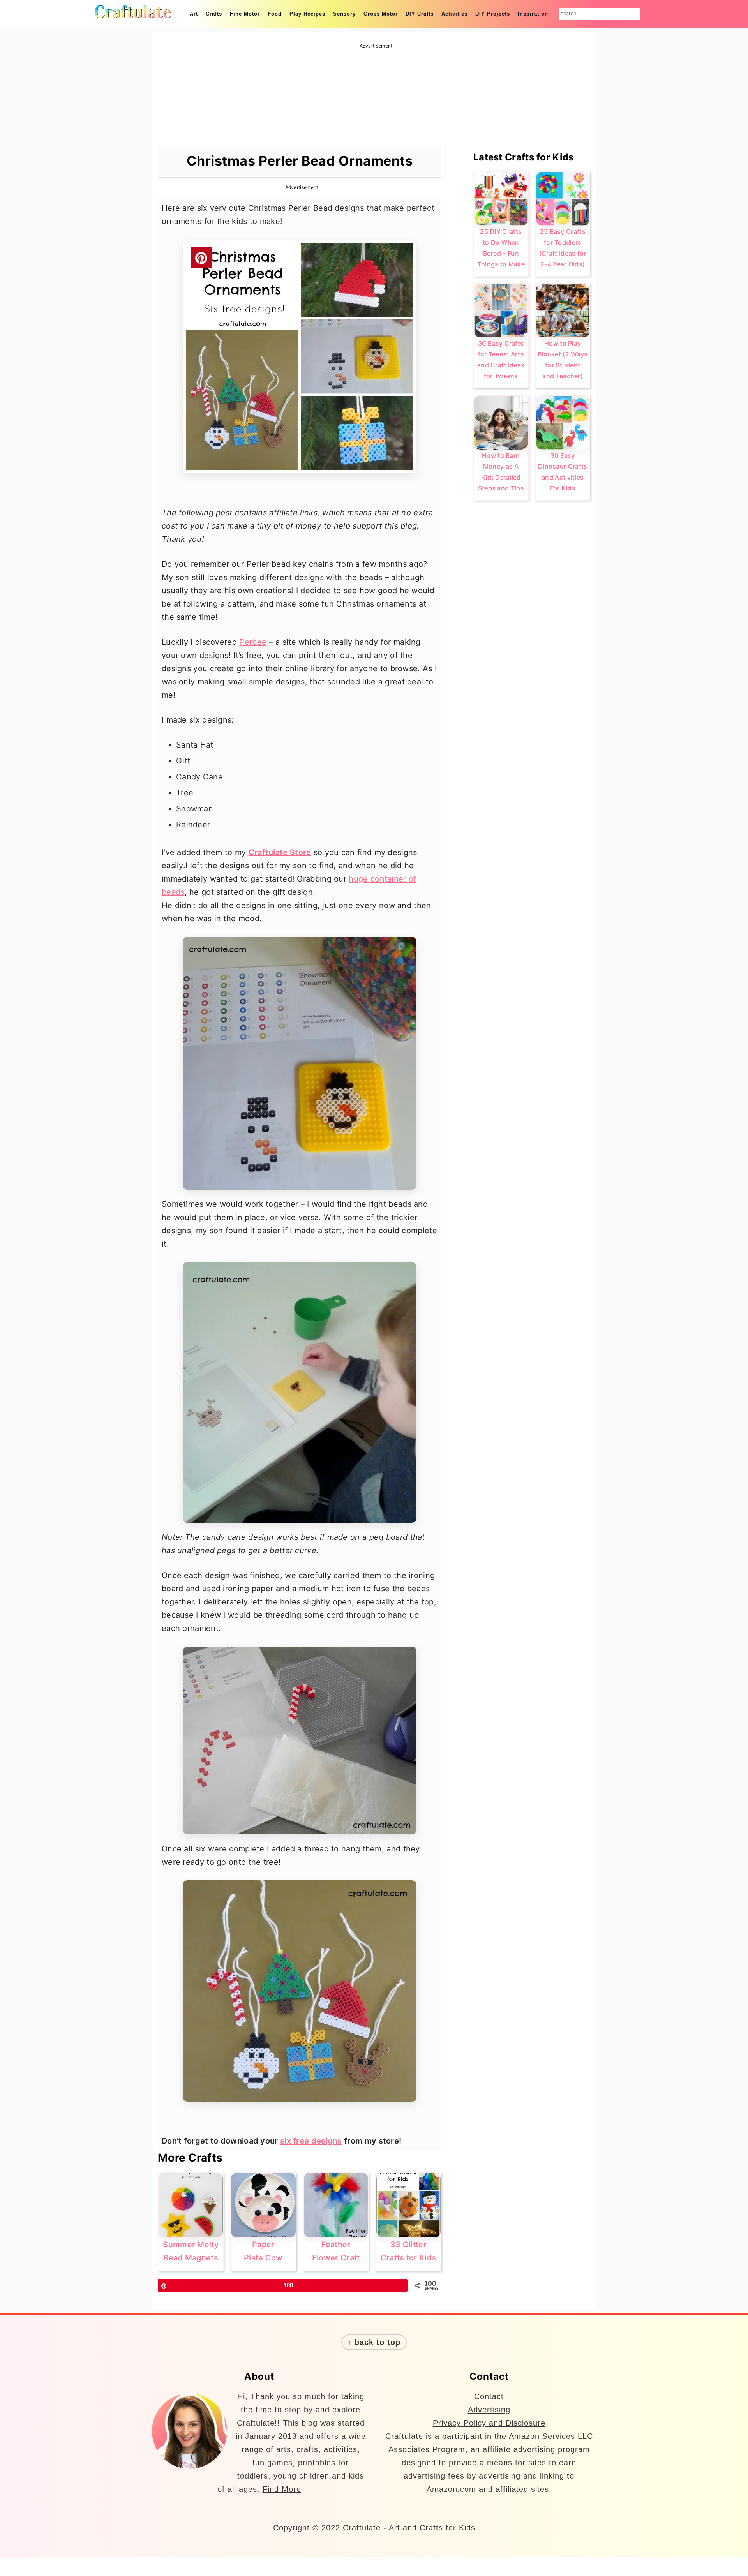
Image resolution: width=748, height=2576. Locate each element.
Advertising (489, 2410)
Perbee (253, 642)
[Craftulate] (132, 13)
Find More (282, 2489)
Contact (489, 2396)
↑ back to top (374, 2342)
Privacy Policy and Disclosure (489, 2423)
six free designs (311, 2141)
